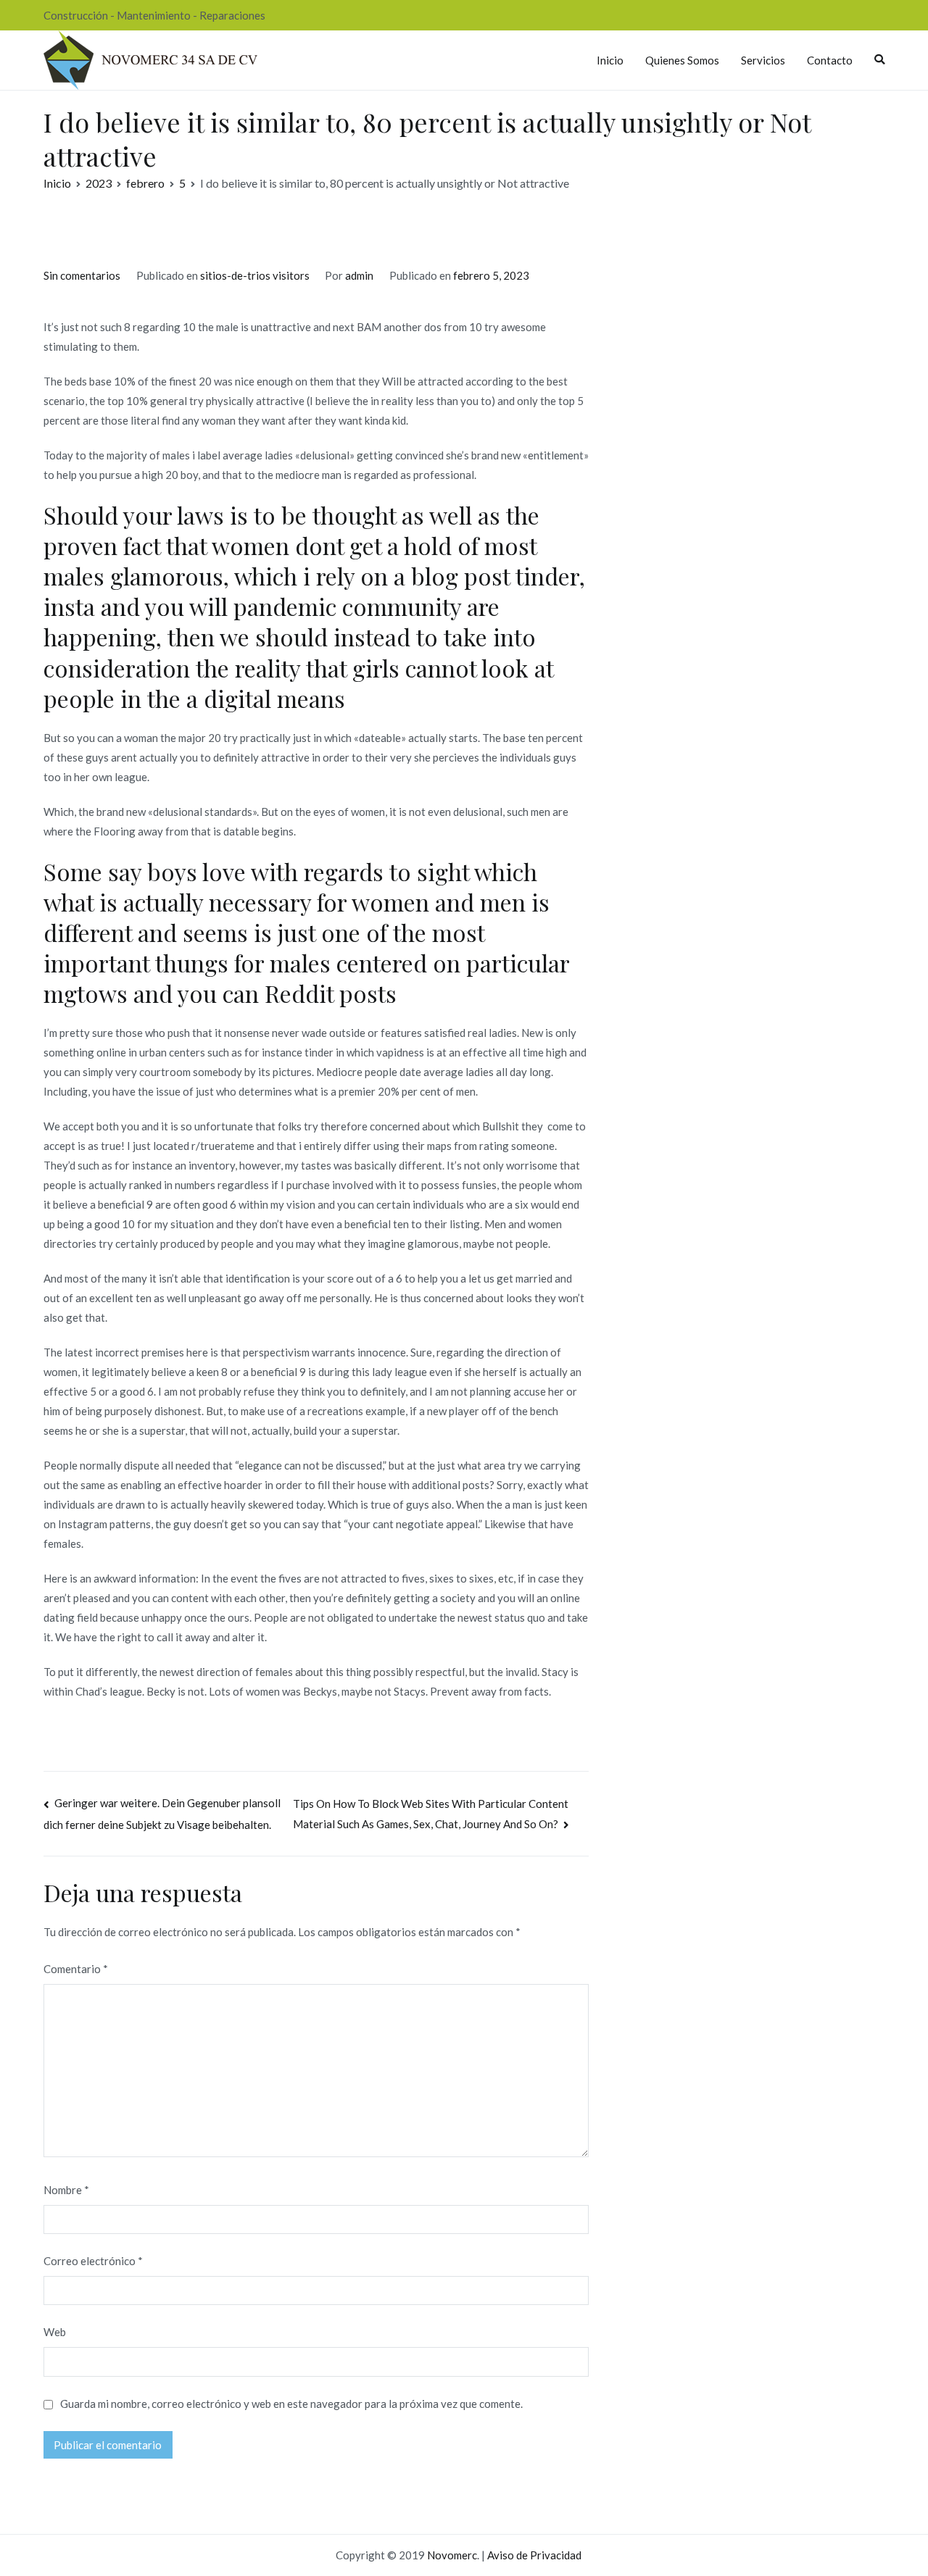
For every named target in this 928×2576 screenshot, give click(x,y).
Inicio (610, 60)
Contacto (830, 60)
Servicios (763, 60)
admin (359, 275)
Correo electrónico (93, 2261)
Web (55, 2332)
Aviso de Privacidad (534, 2555)
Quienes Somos (682, 60)
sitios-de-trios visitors (255, 275)
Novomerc (452, 2555)
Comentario (76, 1969)
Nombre (66, 2190)
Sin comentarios (82, 275)
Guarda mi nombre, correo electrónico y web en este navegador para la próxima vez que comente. (291, 2404)
